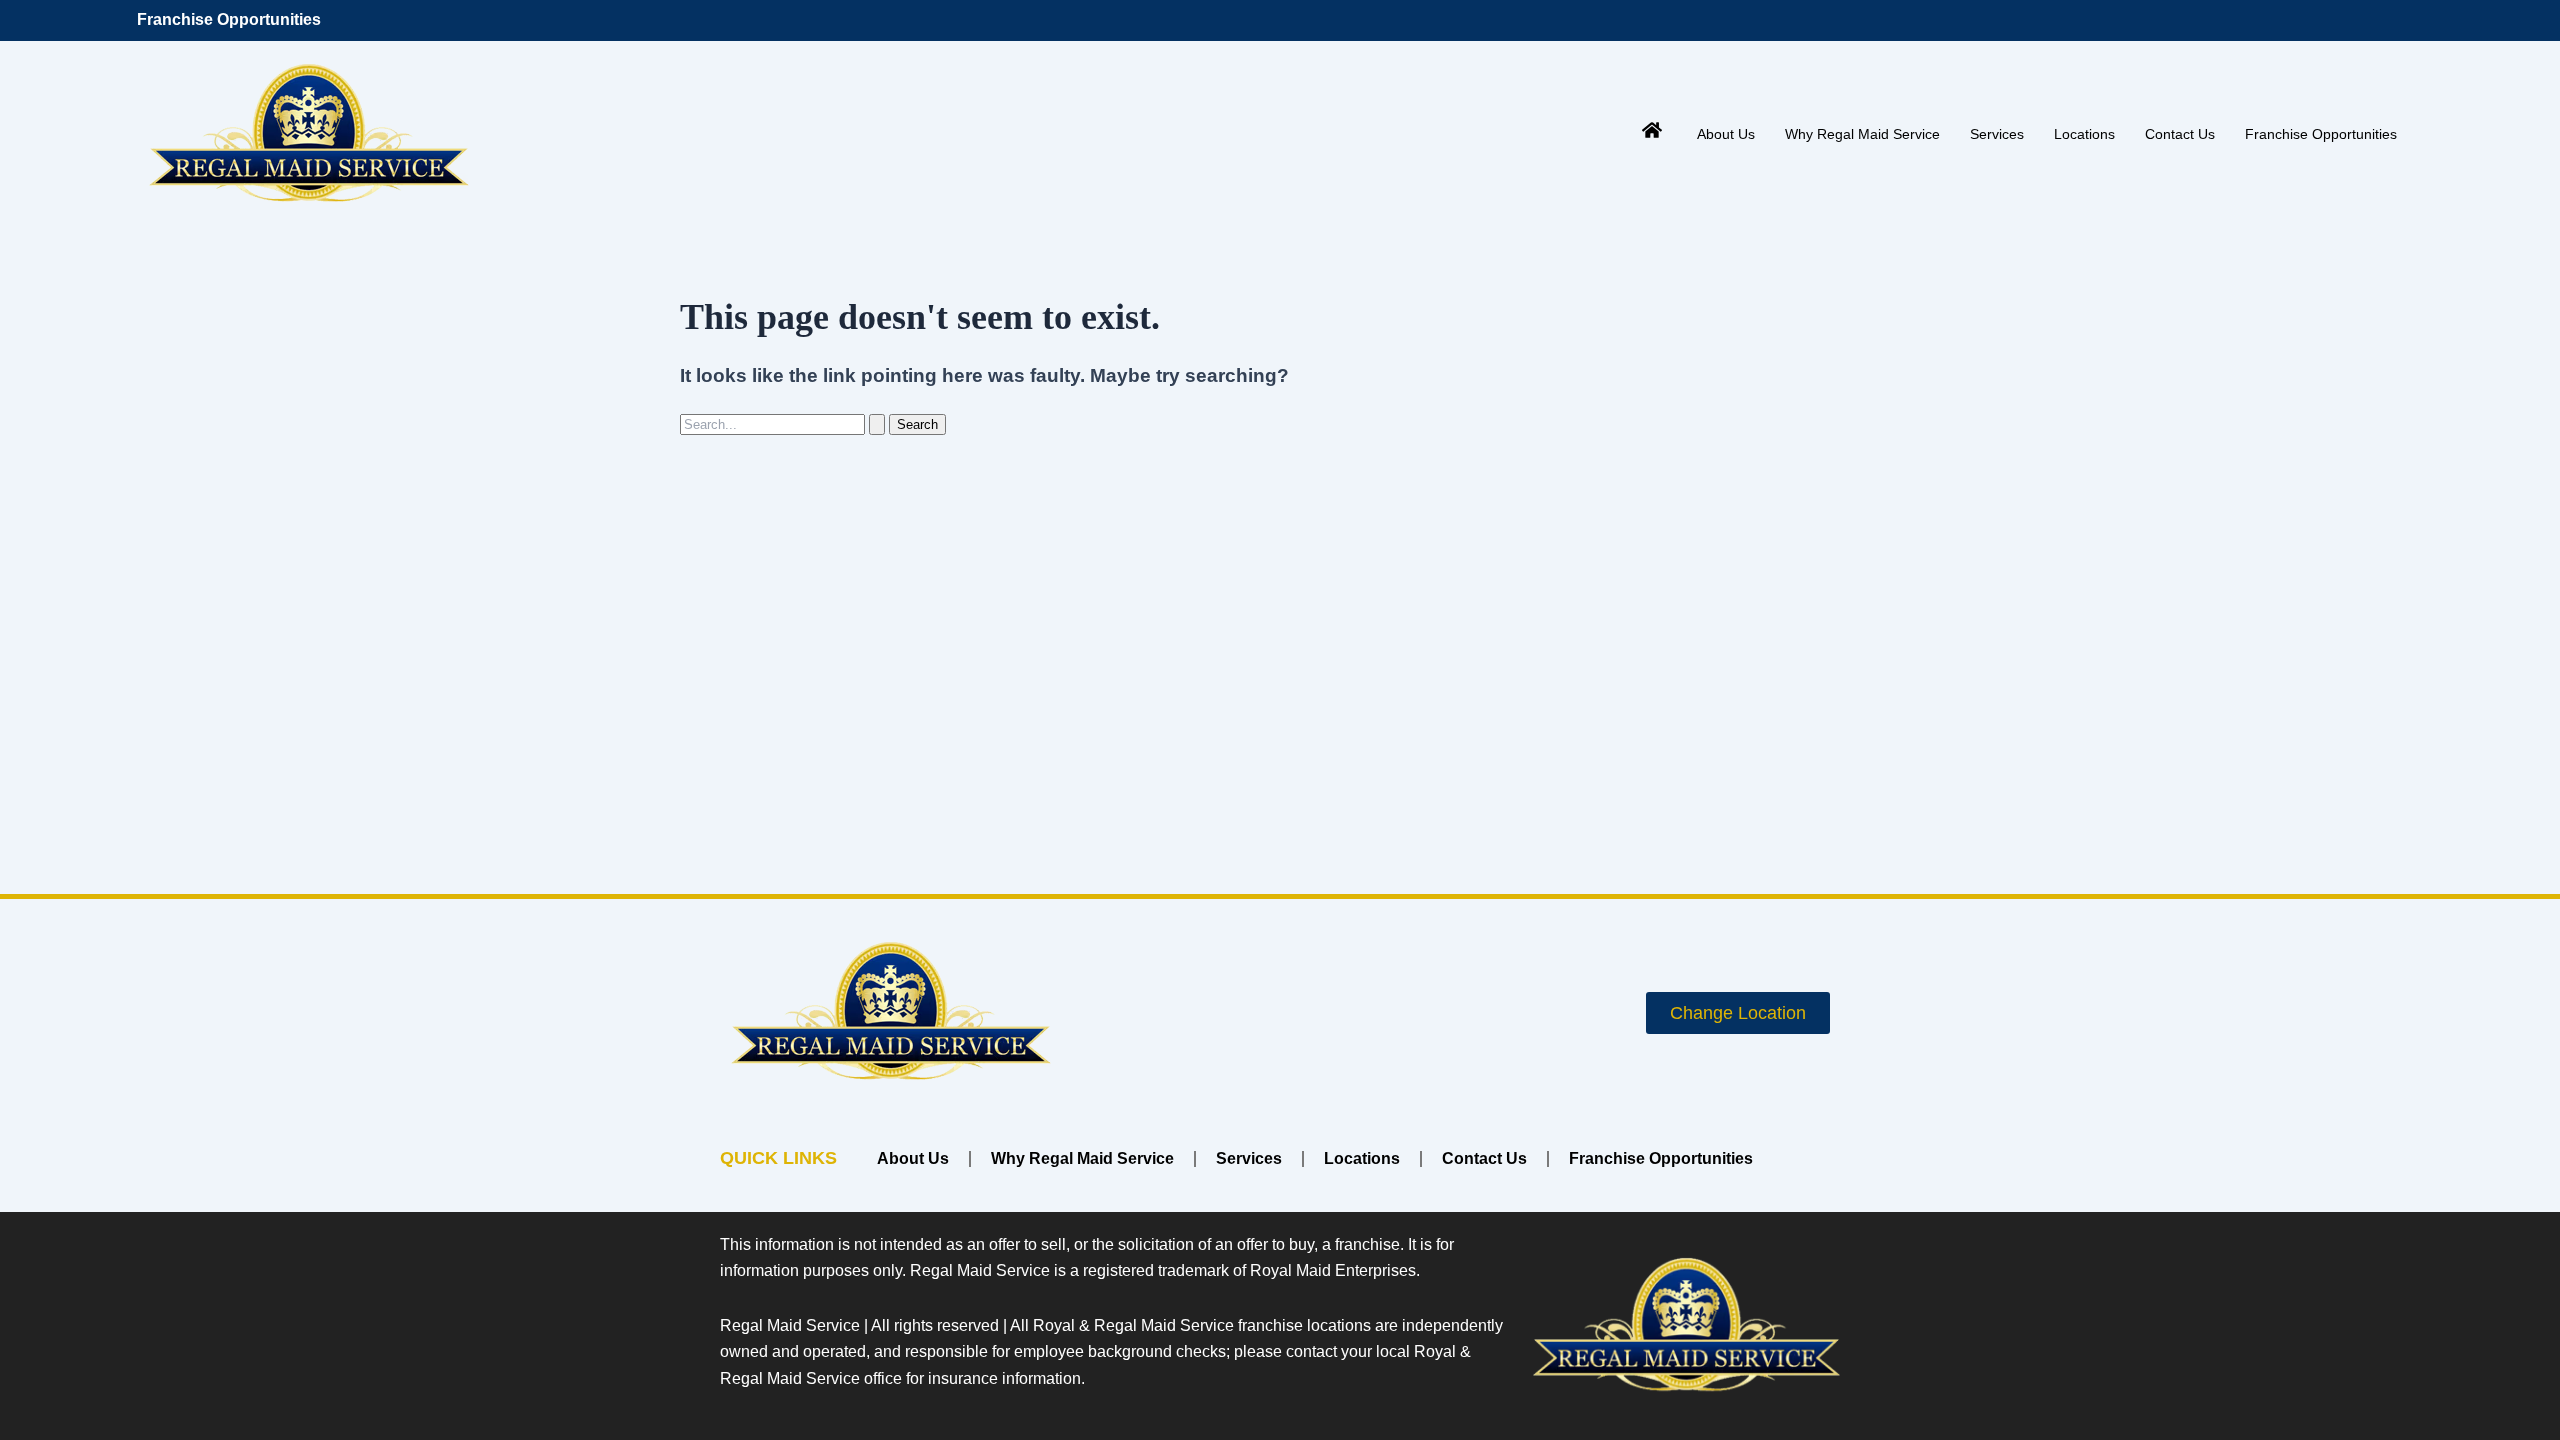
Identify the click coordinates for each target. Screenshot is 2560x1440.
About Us (1726, 134)
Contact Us (2180, 134)
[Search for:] (784, 423)
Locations (2084, 134)
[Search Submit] (877, 424)
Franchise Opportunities (229, 19)
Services (1997, 134)
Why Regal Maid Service (1862, 134)
